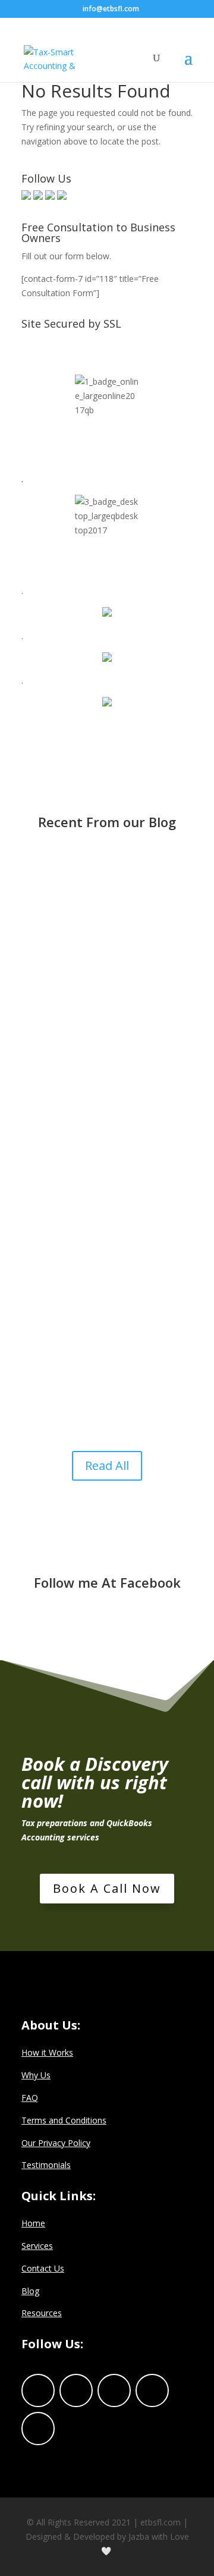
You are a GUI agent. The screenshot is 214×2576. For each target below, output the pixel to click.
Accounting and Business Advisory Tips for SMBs (89, 891)
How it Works (47, 2052)
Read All (107, 1466)
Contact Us (43, 2268)
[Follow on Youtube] (38, 2429)
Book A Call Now (107, 1888)
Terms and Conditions (64, 2120)
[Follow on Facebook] (38, 2390)
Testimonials (46, 2165)
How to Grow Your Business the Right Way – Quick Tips (104, 1076)
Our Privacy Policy (56, 2143)
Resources (42, 2313)
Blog (30, 2291)
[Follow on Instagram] (152, 2390)
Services (37, 2246)
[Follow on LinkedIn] (114, 2390)
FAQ (30, 2098)
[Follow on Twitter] (76, 2390)
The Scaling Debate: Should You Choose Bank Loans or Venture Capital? (104, 1265)
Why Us (36, 2075)
